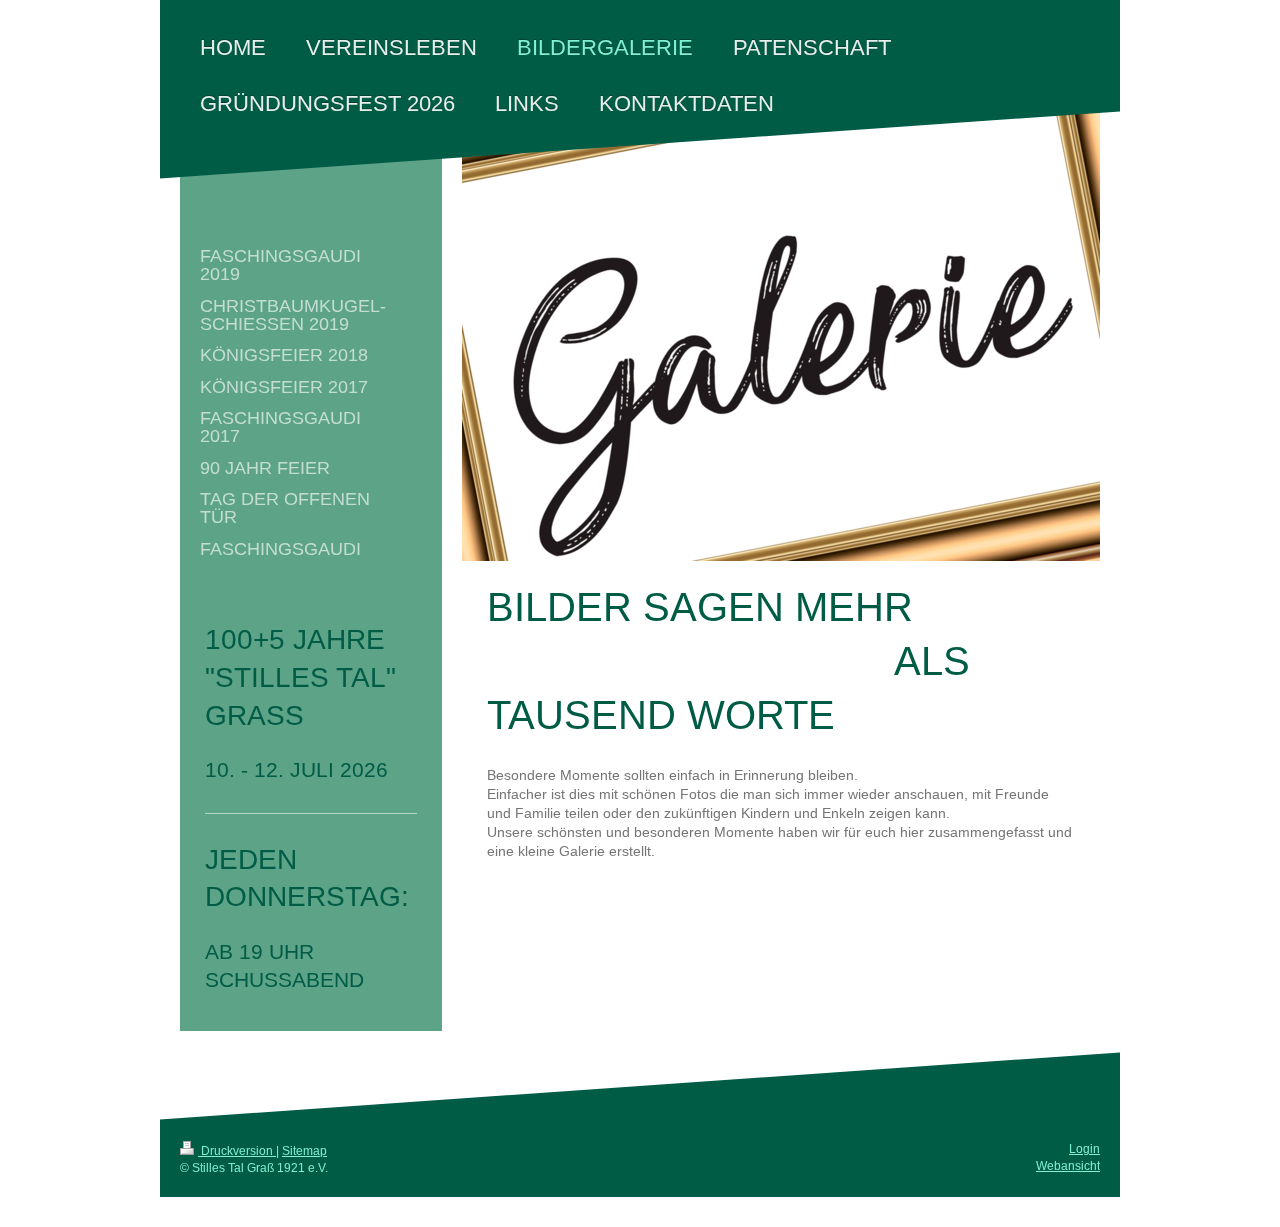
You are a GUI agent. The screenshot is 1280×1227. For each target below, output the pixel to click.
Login (1084, 1149)
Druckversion (237, 1151)
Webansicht (1068, 1166)
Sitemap (304, 1151)
